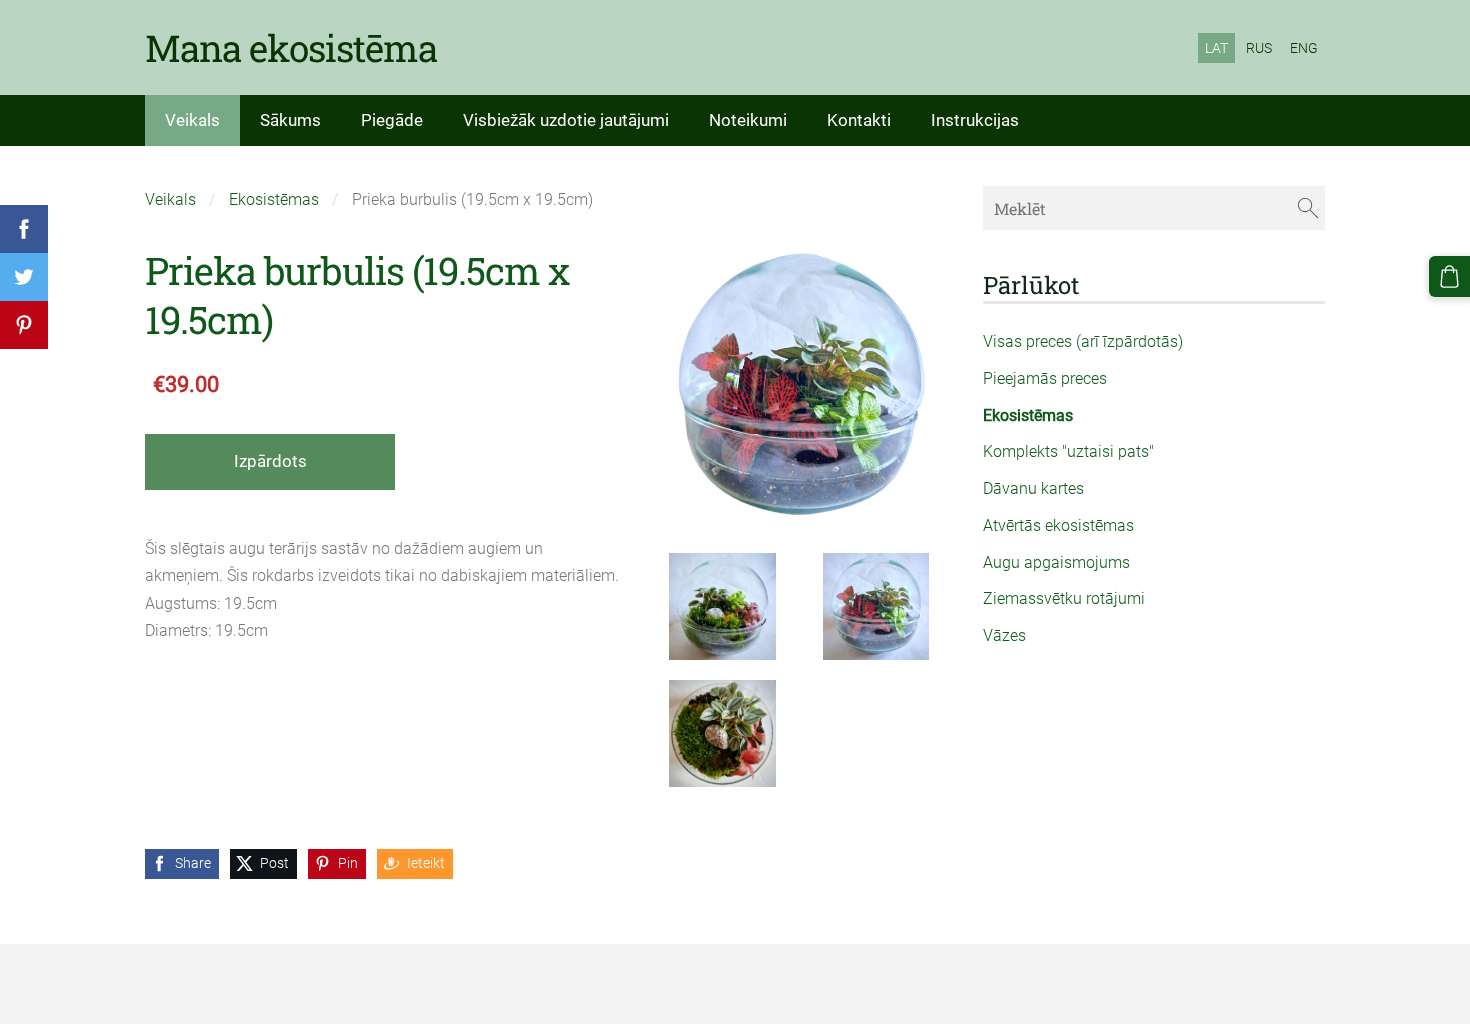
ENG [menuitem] (1304, 48)
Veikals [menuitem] (192, 120)
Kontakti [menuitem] (859, 120)
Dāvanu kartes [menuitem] (1033, 488)
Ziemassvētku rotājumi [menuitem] (1064, 598)
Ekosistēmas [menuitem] (1028, 415)
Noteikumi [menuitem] (748, 120)
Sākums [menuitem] (290, 120)
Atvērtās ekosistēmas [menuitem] (1058, 525)
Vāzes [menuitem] (1004, 635)
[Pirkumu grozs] (1449, 276)
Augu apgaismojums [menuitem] (1056, 562)
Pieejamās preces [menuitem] (1045, 378)
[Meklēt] (1308, 207)
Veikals (170, 199)
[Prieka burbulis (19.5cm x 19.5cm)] (723, 606)
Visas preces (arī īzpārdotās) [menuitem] (1083, 341)
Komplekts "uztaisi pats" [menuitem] (1068, 451)
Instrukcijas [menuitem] (975, 120)
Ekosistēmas (274, 199)
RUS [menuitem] (1259, 48)
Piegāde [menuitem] (392, 120)
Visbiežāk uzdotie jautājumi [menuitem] (566, 120)
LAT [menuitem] (1216, 48)
